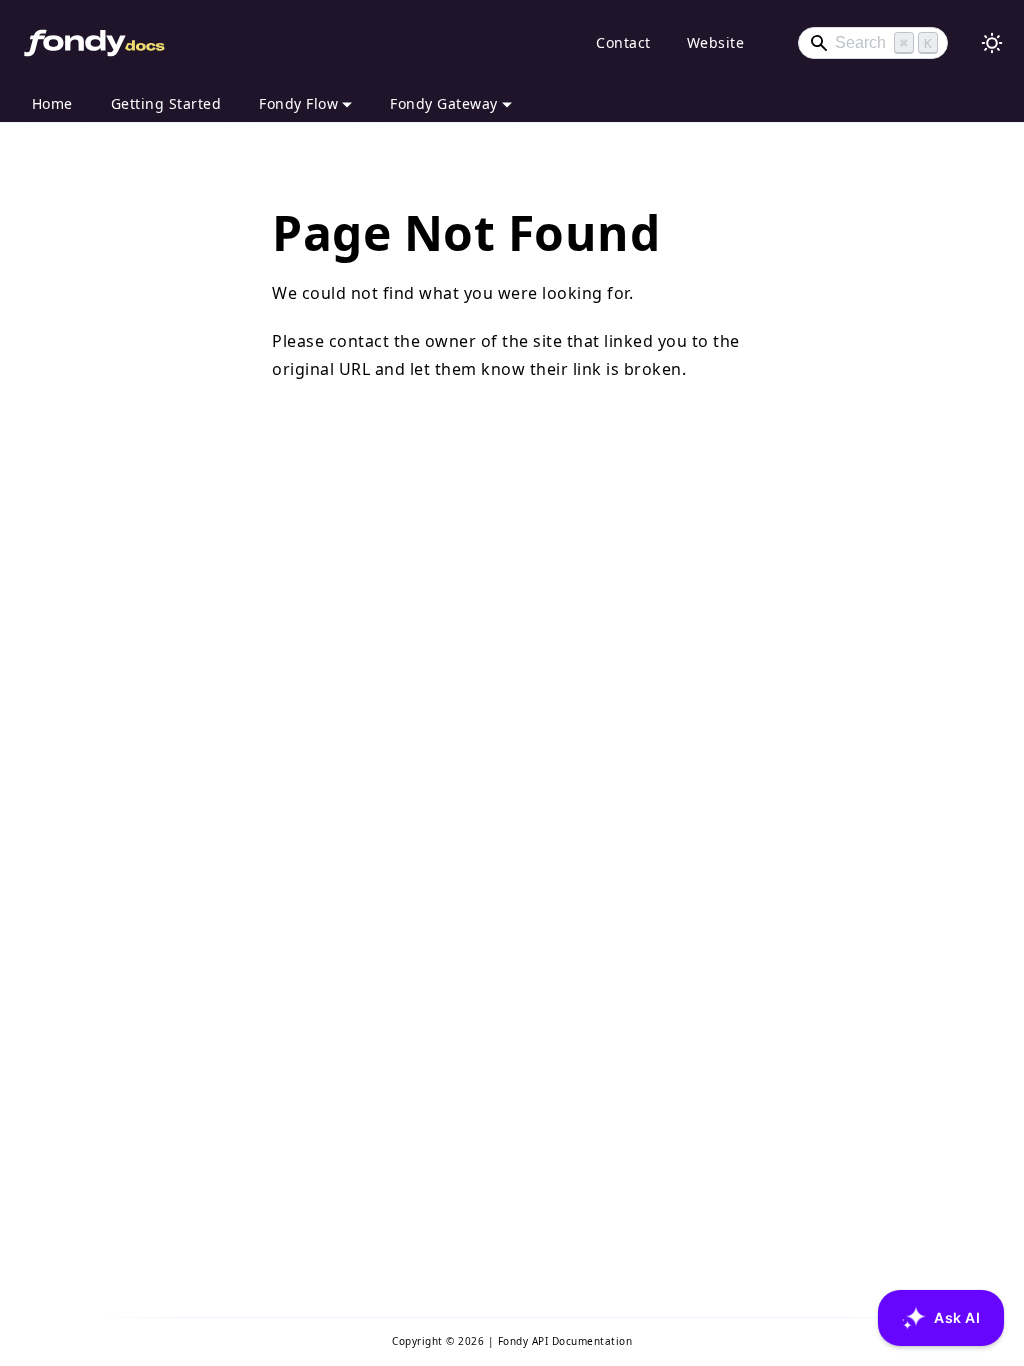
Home (52, 103)
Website (716, 42)
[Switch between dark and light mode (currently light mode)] (992, 43)
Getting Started (166, 103)
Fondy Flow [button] (298, 103)
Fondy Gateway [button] (444, 103)
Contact (623, 42)
